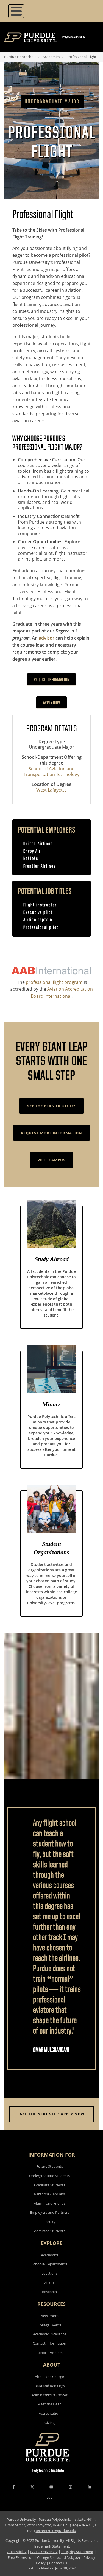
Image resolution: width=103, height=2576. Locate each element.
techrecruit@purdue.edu (56, 2531)
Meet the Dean (49, 2404)
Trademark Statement (51, 2546)
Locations (49, 2273)
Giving (50, 2423)
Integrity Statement (77, 2552)
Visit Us (50, 2283)
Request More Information (51, 1133)
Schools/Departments (49, 2264)
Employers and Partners (50, 2212)
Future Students (50, 2166)
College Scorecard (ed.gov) (59, 2557)
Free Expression (21, 2557)
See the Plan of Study (51, 1106)
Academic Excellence (50, 2334)
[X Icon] (33, 2487)
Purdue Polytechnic (20, 57)
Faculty (50, 2222)
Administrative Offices (50, 2395)
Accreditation (50, 2413)
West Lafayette (51, 790)
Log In (51, 2497)
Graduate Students (50, 2185)
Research (49, 2292)
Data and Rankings (50, 2386)
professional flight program (54, 982)
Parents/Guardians (49, 2194)
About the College (49, 2377)
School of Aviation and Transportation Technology (51, 771)
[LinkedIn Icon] (89, 2487)
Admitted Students (50, 2231)
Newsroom (49, 2316)
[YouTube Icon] (51, 2487)
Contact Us (58, 2563)
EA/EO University (44, 2552)
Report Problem (50, 2353)
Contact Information (49, 2343)
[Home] (53, 37)
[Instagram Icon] (70, 2487)
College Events (49, 2325)
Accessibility (17, 2552)
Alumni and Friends (50, 2203)
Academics (51, 57)
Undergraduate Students (49, 2176)
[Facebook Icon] (14, 2487)
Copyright (14, 2540)
